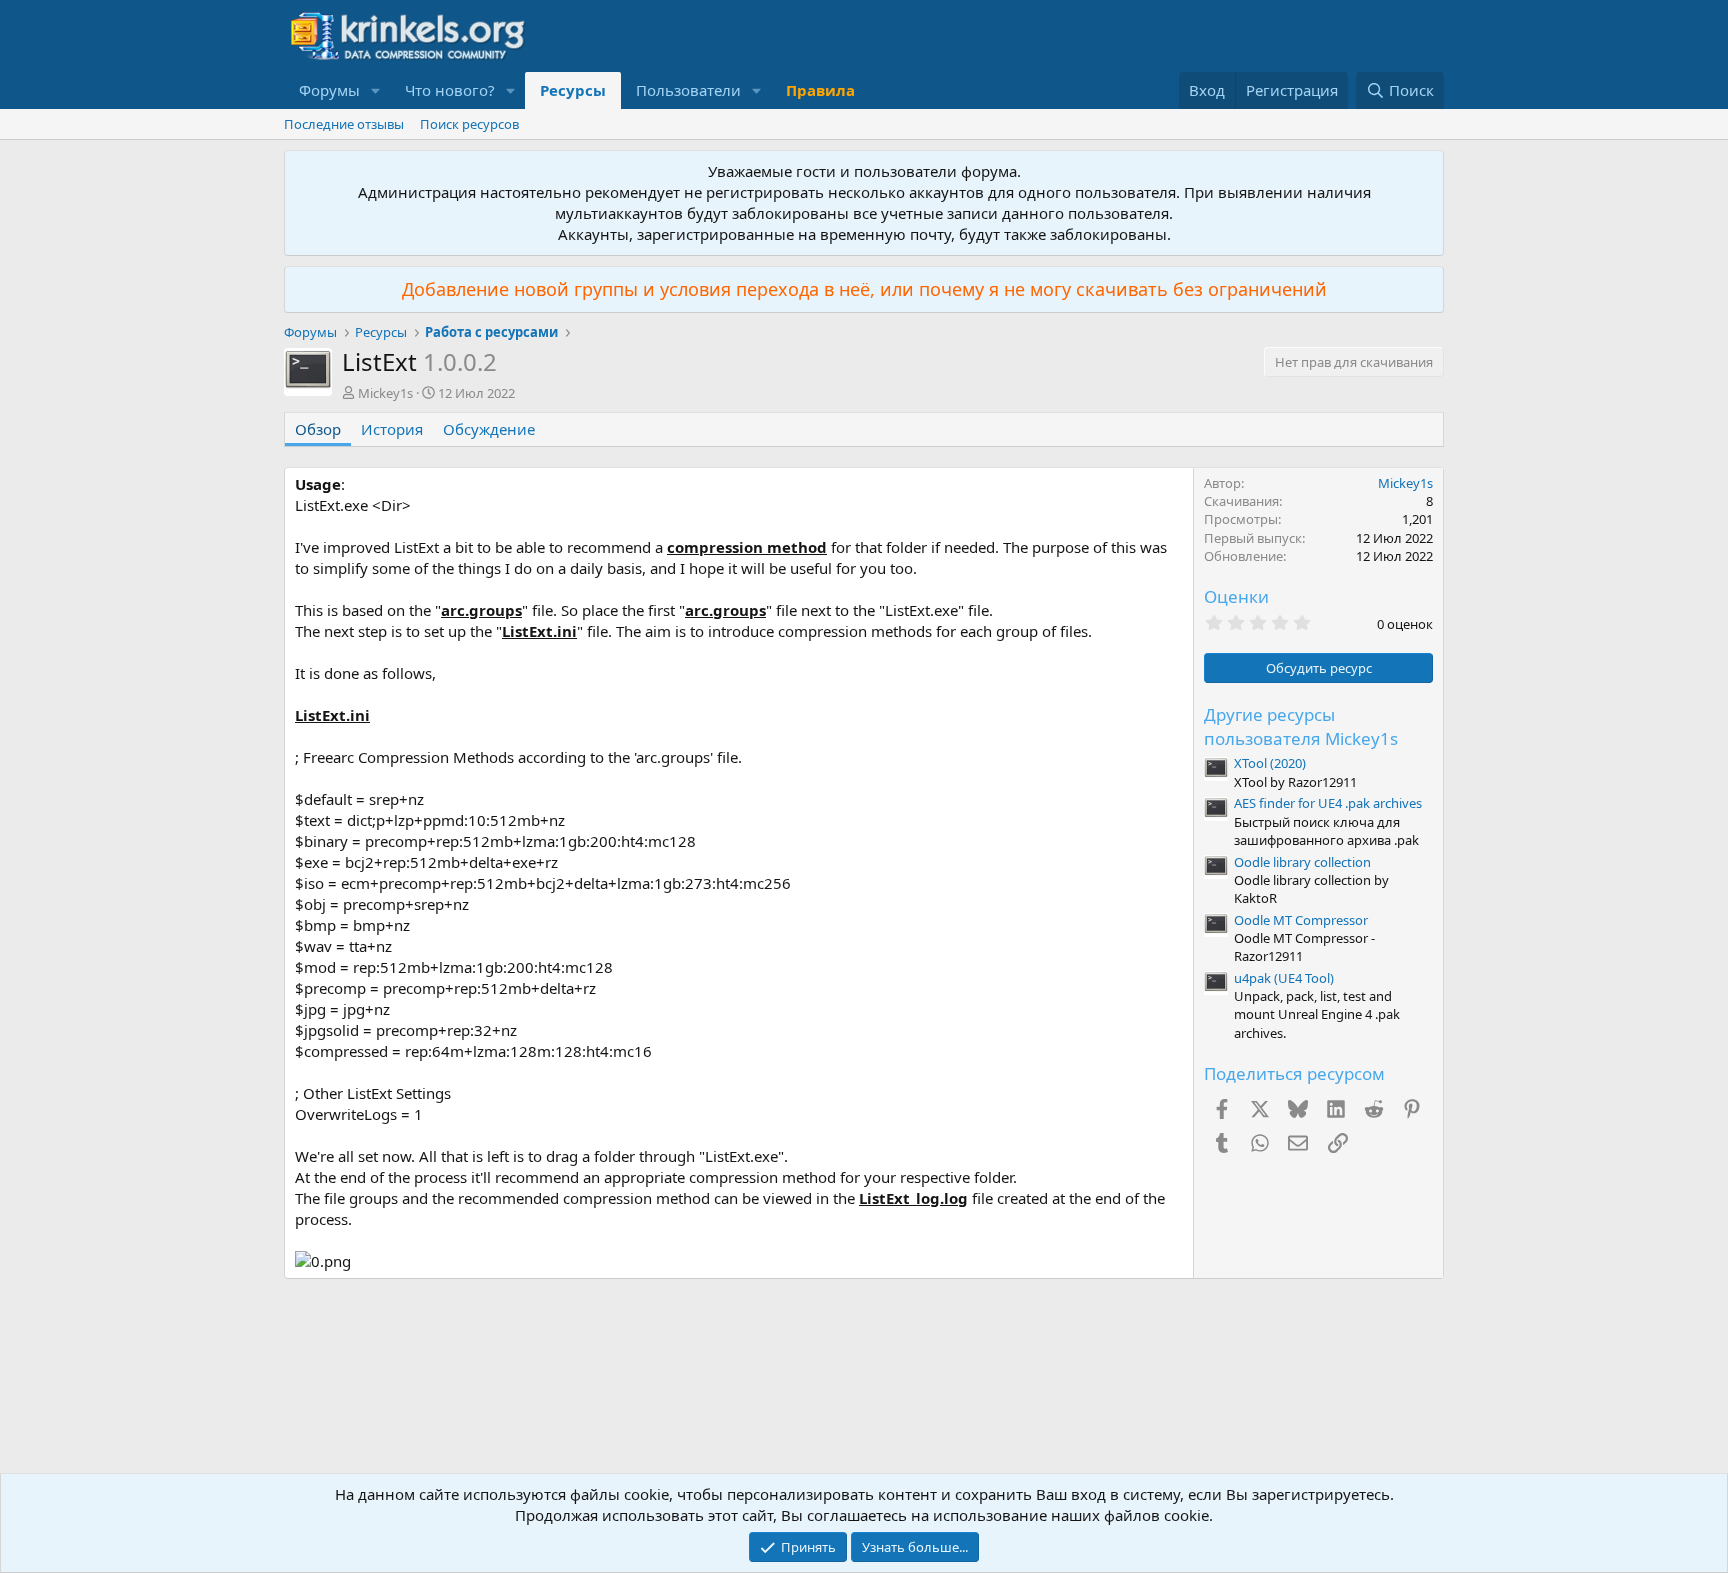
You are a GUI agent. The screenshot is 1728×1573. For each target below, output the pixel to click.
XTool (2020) (1270, 763)
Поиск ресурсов (469, 124)
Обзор (318, 429)
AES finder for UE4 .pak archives (1328, 803)
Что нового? (450, 90)
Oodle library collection (1302, 862)
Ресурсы (573, 90)
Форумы (329, 90)
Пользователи (688, 90)
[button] (376, 90)
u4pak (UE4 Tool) (1284, 978)
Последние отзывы (344, 124)
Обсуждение (489, 429)
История (392, 429)
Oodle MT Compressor (1301, 920)
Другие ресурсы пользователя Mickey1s (1301, 726)
